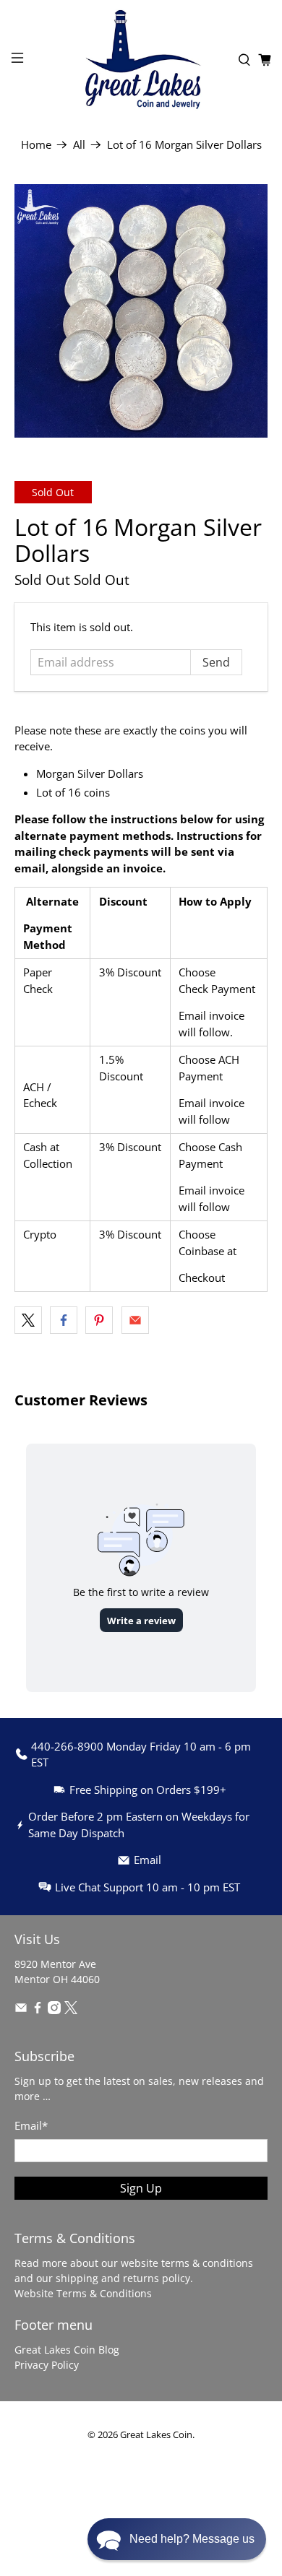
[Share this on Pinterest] (99, 1320)
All (79, 145)
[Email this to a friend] (135, 1320)
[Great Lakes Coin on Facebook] (38, 2010)
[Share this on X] (28, 1320)
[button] (177, 2539)
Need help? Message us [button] (192, 2539)
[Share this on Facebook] (64, 1320)
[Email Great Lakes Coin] (21, 2010)
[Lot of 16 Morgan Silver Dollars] (141, 311)
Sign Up (141, 2188)
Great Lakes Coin (156, 2435)
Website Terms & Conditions (83, 2293)
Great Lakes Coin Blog (67, 2350)
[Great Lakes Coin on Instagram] (54, 2010)
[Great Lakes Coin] (141, 60)
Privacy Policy (47, 2365)
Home (36, 145)
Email (31, 2125)
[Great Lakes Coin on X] (71, 2010)
